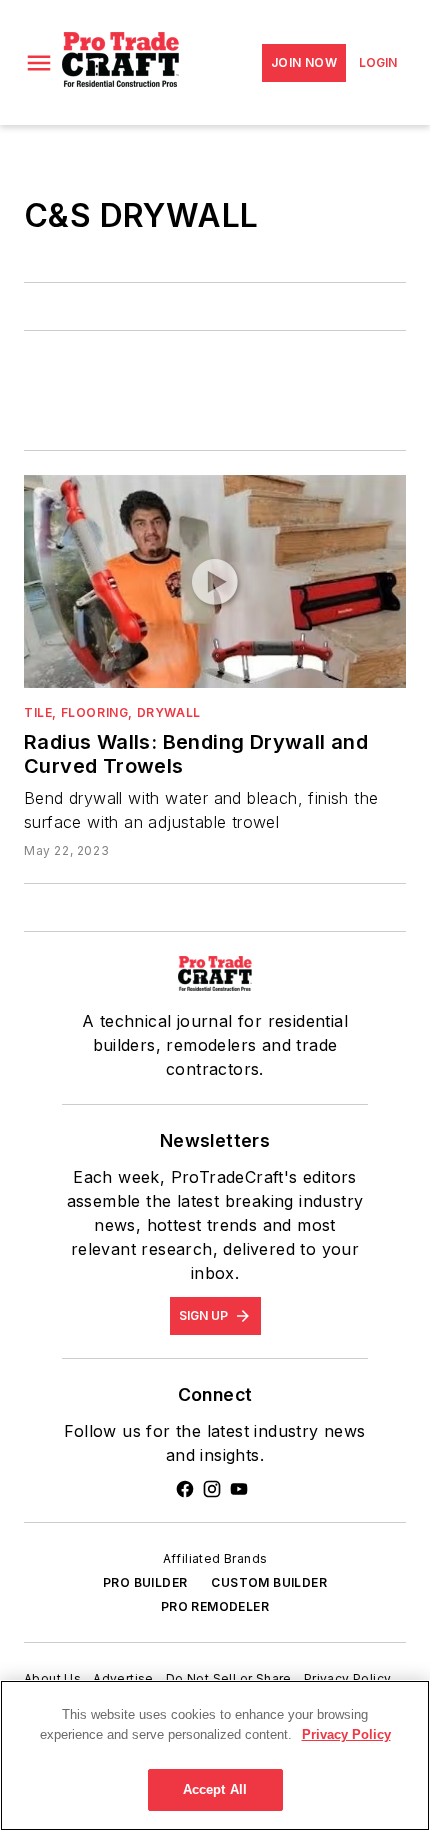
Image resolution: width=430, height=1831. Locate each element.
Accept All (215, 1789)
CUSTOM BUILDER (269, 1582)
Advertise (123, 1678)
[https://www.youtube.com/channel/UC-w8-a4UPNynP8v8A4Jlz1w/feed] (239, 1489)
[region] (215, 1755)
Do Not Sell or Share (229, 1678)
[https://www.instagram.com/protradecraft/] (212, 1489)
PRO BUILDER (145, 1582)
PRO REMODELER (215, 1606)
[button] (39, 63)
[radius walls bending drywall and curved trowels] (215, 581)
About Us (52, 1678)
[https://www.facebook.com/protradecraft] (185, 1489)
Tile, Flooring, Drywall (112, 712)
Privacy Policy (348, 1678)
